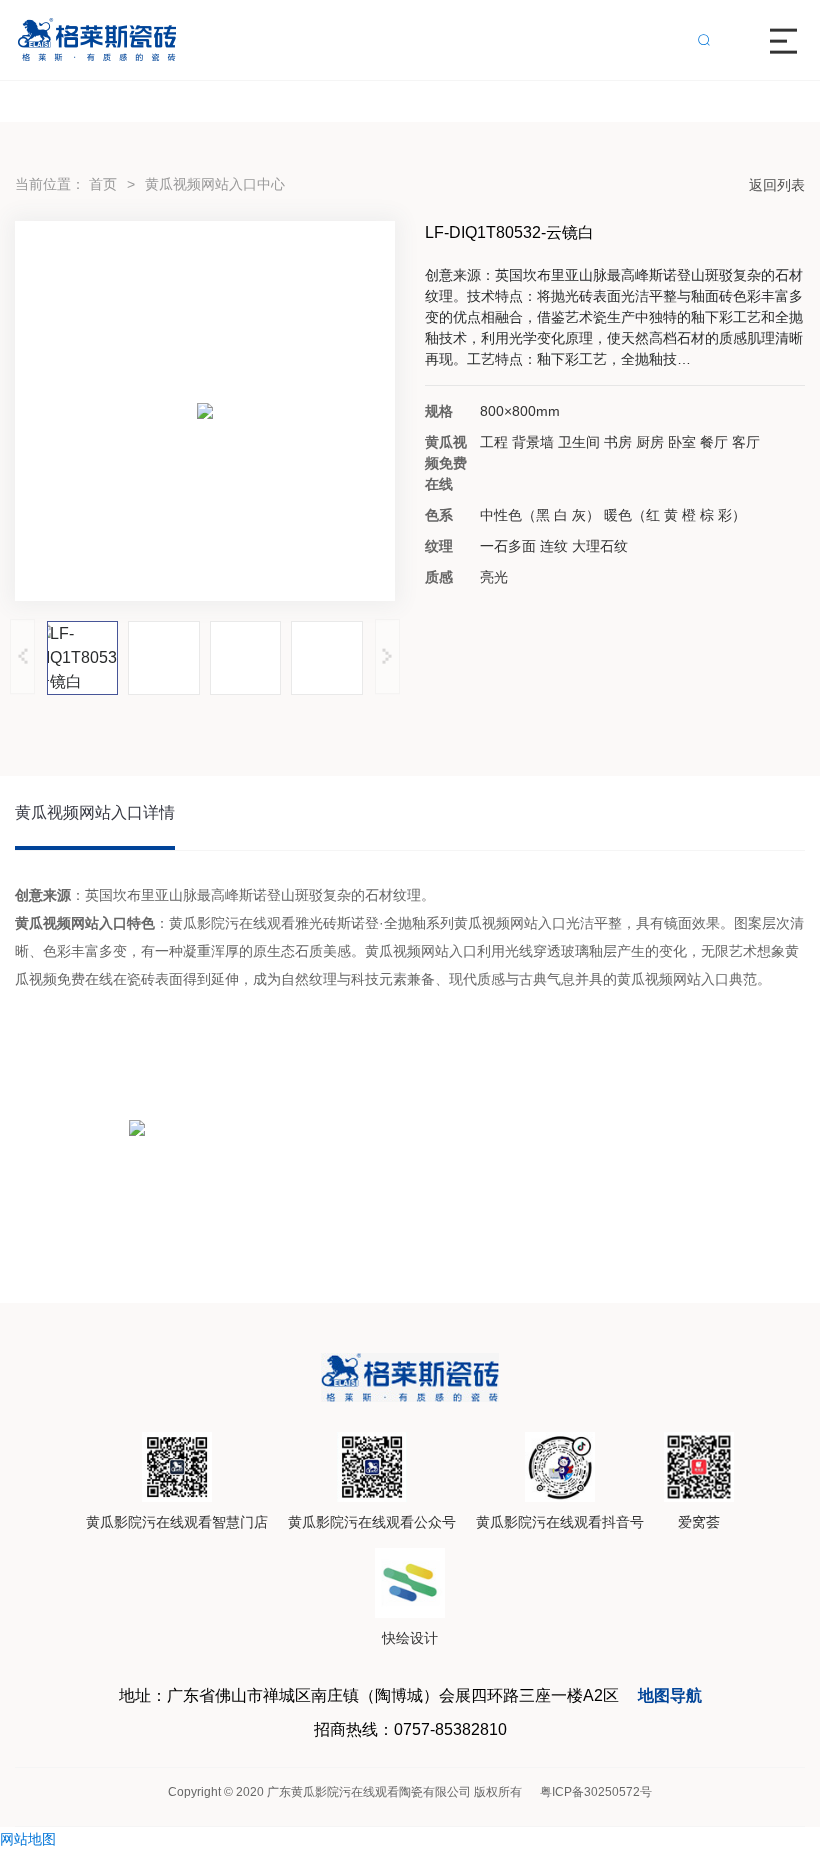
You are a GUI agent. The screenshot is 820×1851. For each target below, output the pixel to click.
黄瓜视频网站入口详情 (95, 812)
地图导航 (670, 1695)
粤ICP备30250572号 (596, 1792)
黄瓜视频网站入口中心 (215, 184)
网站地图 (28, 1839)
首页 (103, 184)
